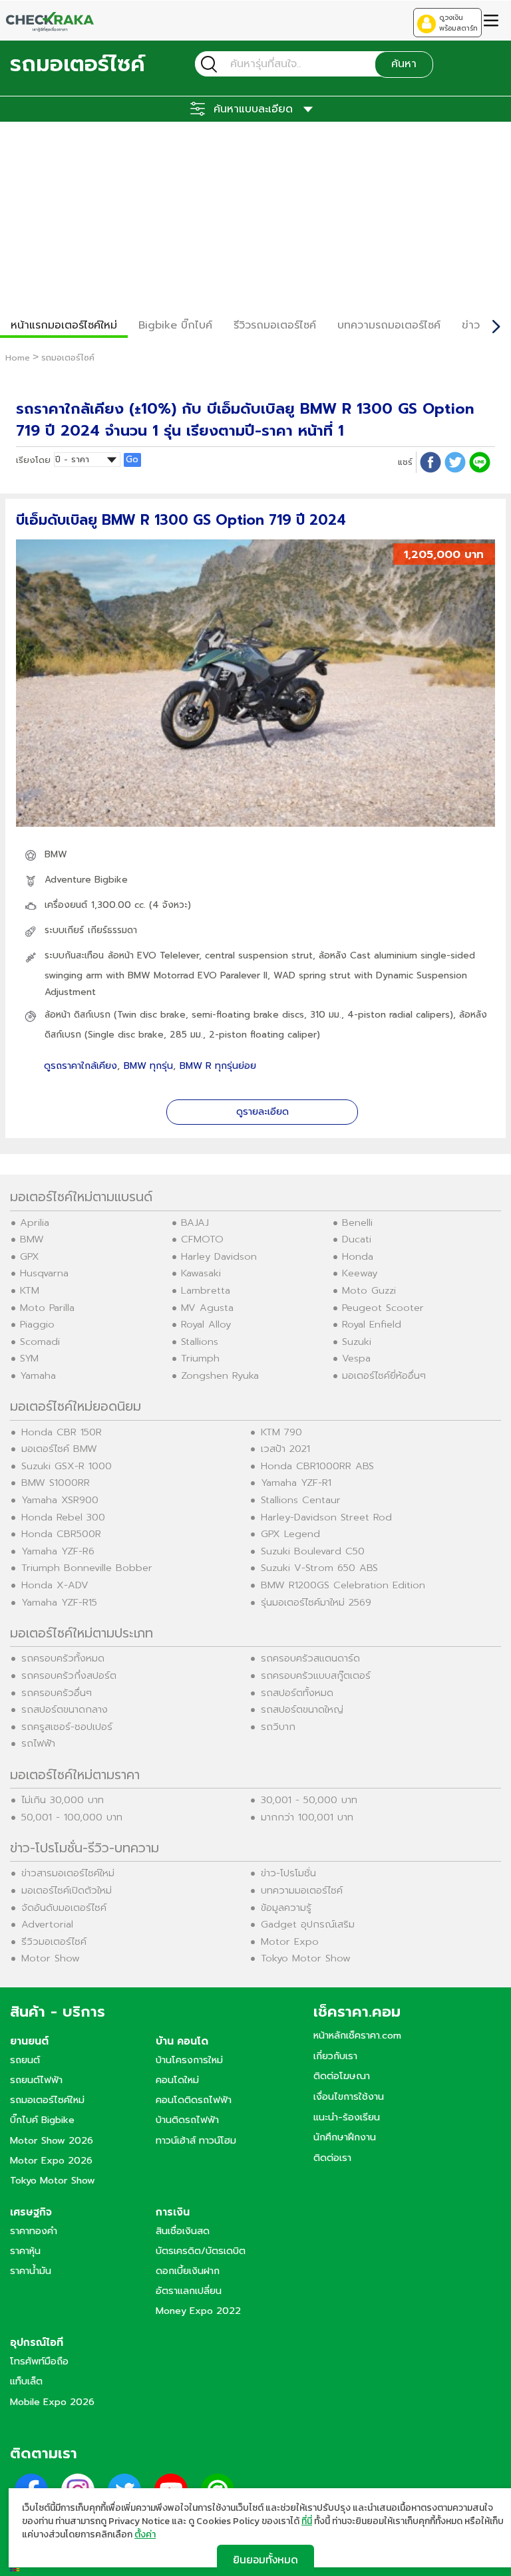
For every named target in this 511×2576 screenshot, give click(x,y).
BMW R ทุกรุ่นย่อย (218, 1066)
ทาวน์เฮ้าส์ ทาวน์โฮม (196, 2140)
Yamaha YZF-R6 (58, 1551)
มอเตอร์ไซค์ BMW (59, 1449)
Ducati (357, 1239)
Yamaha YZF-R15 (59, 1602)
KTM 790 (281, 1432)
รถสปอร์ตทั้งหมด (297, 1693)
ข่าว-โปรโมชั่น (288, 1873)
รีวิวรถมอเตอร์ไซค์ (275, 325)
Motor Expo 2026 (51, 2160)
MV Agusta (207, 1308)
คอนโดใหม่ (177, 2080)
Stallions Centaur (301, 1500)
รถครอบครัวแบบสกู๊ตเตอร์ (316, 1675)
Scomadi (40, 1342)
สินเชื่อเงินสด (183, 2231)
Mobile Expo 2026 (52, 2402)
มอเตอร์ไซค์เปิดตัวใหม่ (67, 1890)
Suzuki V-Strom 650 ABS (319, 1568)
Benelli (357, 1222)
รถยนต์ (25, 2060)
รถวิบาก (278, 1727)
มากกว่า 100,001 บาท (307, 1817)
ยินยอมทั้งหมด (265, 2559)
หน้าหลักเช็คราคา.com (357, 2035)
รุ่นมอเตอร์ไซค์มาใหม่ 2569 (316, 1602)
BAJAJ (195, 1222)
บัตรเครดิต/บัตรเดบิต (201, 2251)
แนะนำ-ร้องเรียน (347, 2117)
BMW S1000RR (56, 1483)
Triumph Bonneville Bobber (87, 1568)
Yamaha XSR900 (60, 1500)
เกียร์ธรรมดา (112, 930)
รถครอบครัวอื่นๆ (57, 1693)
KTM (30, 1290)
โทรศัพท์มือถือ (39, 2361)
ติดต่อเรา (332, 2158)
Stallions (200, 1342)
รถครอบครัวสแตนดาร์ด (310, 1658)
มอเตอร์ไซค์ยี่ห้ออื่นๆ (384, 1375)
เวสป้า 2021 (285, 1449)
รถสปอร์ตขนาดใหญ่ (302, 1709)
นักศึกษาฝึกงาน (345, 2137)
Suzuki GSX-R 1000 (67, 1466)
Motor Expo (290, 1941)
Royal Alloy (206, 1324)
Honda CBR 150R (62, 1432)
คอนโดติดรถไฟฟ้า (194, 2100)
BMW (56, 854)
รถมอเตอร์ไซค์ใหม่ (47, 2100)
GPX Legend (290, 1534)
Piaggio (37, 1324)
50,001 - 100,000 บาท (72, 1817)
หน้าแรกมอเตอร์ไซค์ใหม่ (64, 325)
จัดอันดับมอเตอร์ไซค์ (64, 1908)
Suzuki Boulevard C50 (313, 1551)
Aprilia (35, 1222)
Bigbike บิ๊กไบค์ (175, 325)
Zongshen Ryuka (220, 1375)
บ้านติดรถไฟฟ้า (187, 2120)
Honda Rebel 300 (63, 1517)
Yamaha (38, 1375)
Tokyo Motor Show (306, 1958)
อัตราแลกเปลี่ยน (189, 2291)
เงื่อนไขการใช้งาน (349, 2096)
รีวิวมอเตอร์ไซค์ (54, 1941)
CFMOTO (202, 1239)
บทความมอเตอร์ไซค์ (302, 1890)
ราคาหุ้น (25, 2251)
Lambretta (206, 1290)
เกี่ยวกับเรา (335, 2056)
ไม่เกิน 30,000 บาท (63, 1800)
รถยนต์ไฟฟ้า (36, 2080)
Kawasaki (201, 1273)
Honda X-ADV (55, 1585)
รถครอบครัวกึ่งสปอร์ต (69, 1675)
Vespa (356, 1358)
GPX (30, 1256)
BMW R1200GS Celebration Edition (343, 1585)
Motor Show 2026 (52, 2140)
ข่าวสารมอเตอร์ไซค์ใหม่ (68, 1873)
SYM (29, 1358)
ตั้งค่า (145, 2535)
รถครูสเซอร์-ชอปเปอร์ (67, 1727)
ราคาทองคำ (34, 2231)
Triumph (200, 1358)
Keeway (360, 1273)
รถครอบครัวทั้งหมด (63, 1658)
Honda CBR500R (61, 1534)
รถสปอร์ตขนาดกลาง (65, 1709)
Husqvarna (44, 1273)
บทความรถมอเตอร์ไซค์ (389, 325)
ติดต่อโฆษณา (342, 2076)
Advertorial (47, 1924)
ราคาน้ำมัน (31, 2271)
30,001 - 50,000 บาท (309, 1800)
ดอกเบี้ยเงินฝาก (188, 2271)
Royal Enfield (372, 1324)
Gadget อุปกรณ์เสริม (308, 1924)
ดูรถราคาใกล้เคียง (81, 1066)
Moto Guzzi (369, 1290)
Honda (358, 1256)
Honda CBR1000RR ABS (317, 1466)
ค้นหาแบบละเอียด (253, 109)
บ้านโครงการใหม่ (189, 2060)
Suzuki (357, 1342)
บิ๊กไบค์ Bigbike (42, 2120)
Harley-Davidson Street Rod (326, 1517)
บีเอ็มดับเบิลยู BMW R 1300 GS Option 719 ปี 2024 (181, 520)
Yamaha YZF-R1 (296, 1483)
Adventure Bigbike (86, 880)
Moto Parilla (47, 1308)
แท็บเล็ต (26, 2381)
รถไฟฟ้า (38, 1743)
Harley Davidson (219, 1256)
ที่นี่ (307, 2521)
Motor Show (51, 1958)
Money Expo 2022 (198, 2311)
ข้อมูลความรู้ (286, 1908)
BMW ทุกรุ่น (148, 1066)
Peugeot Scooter (383, 1308)
